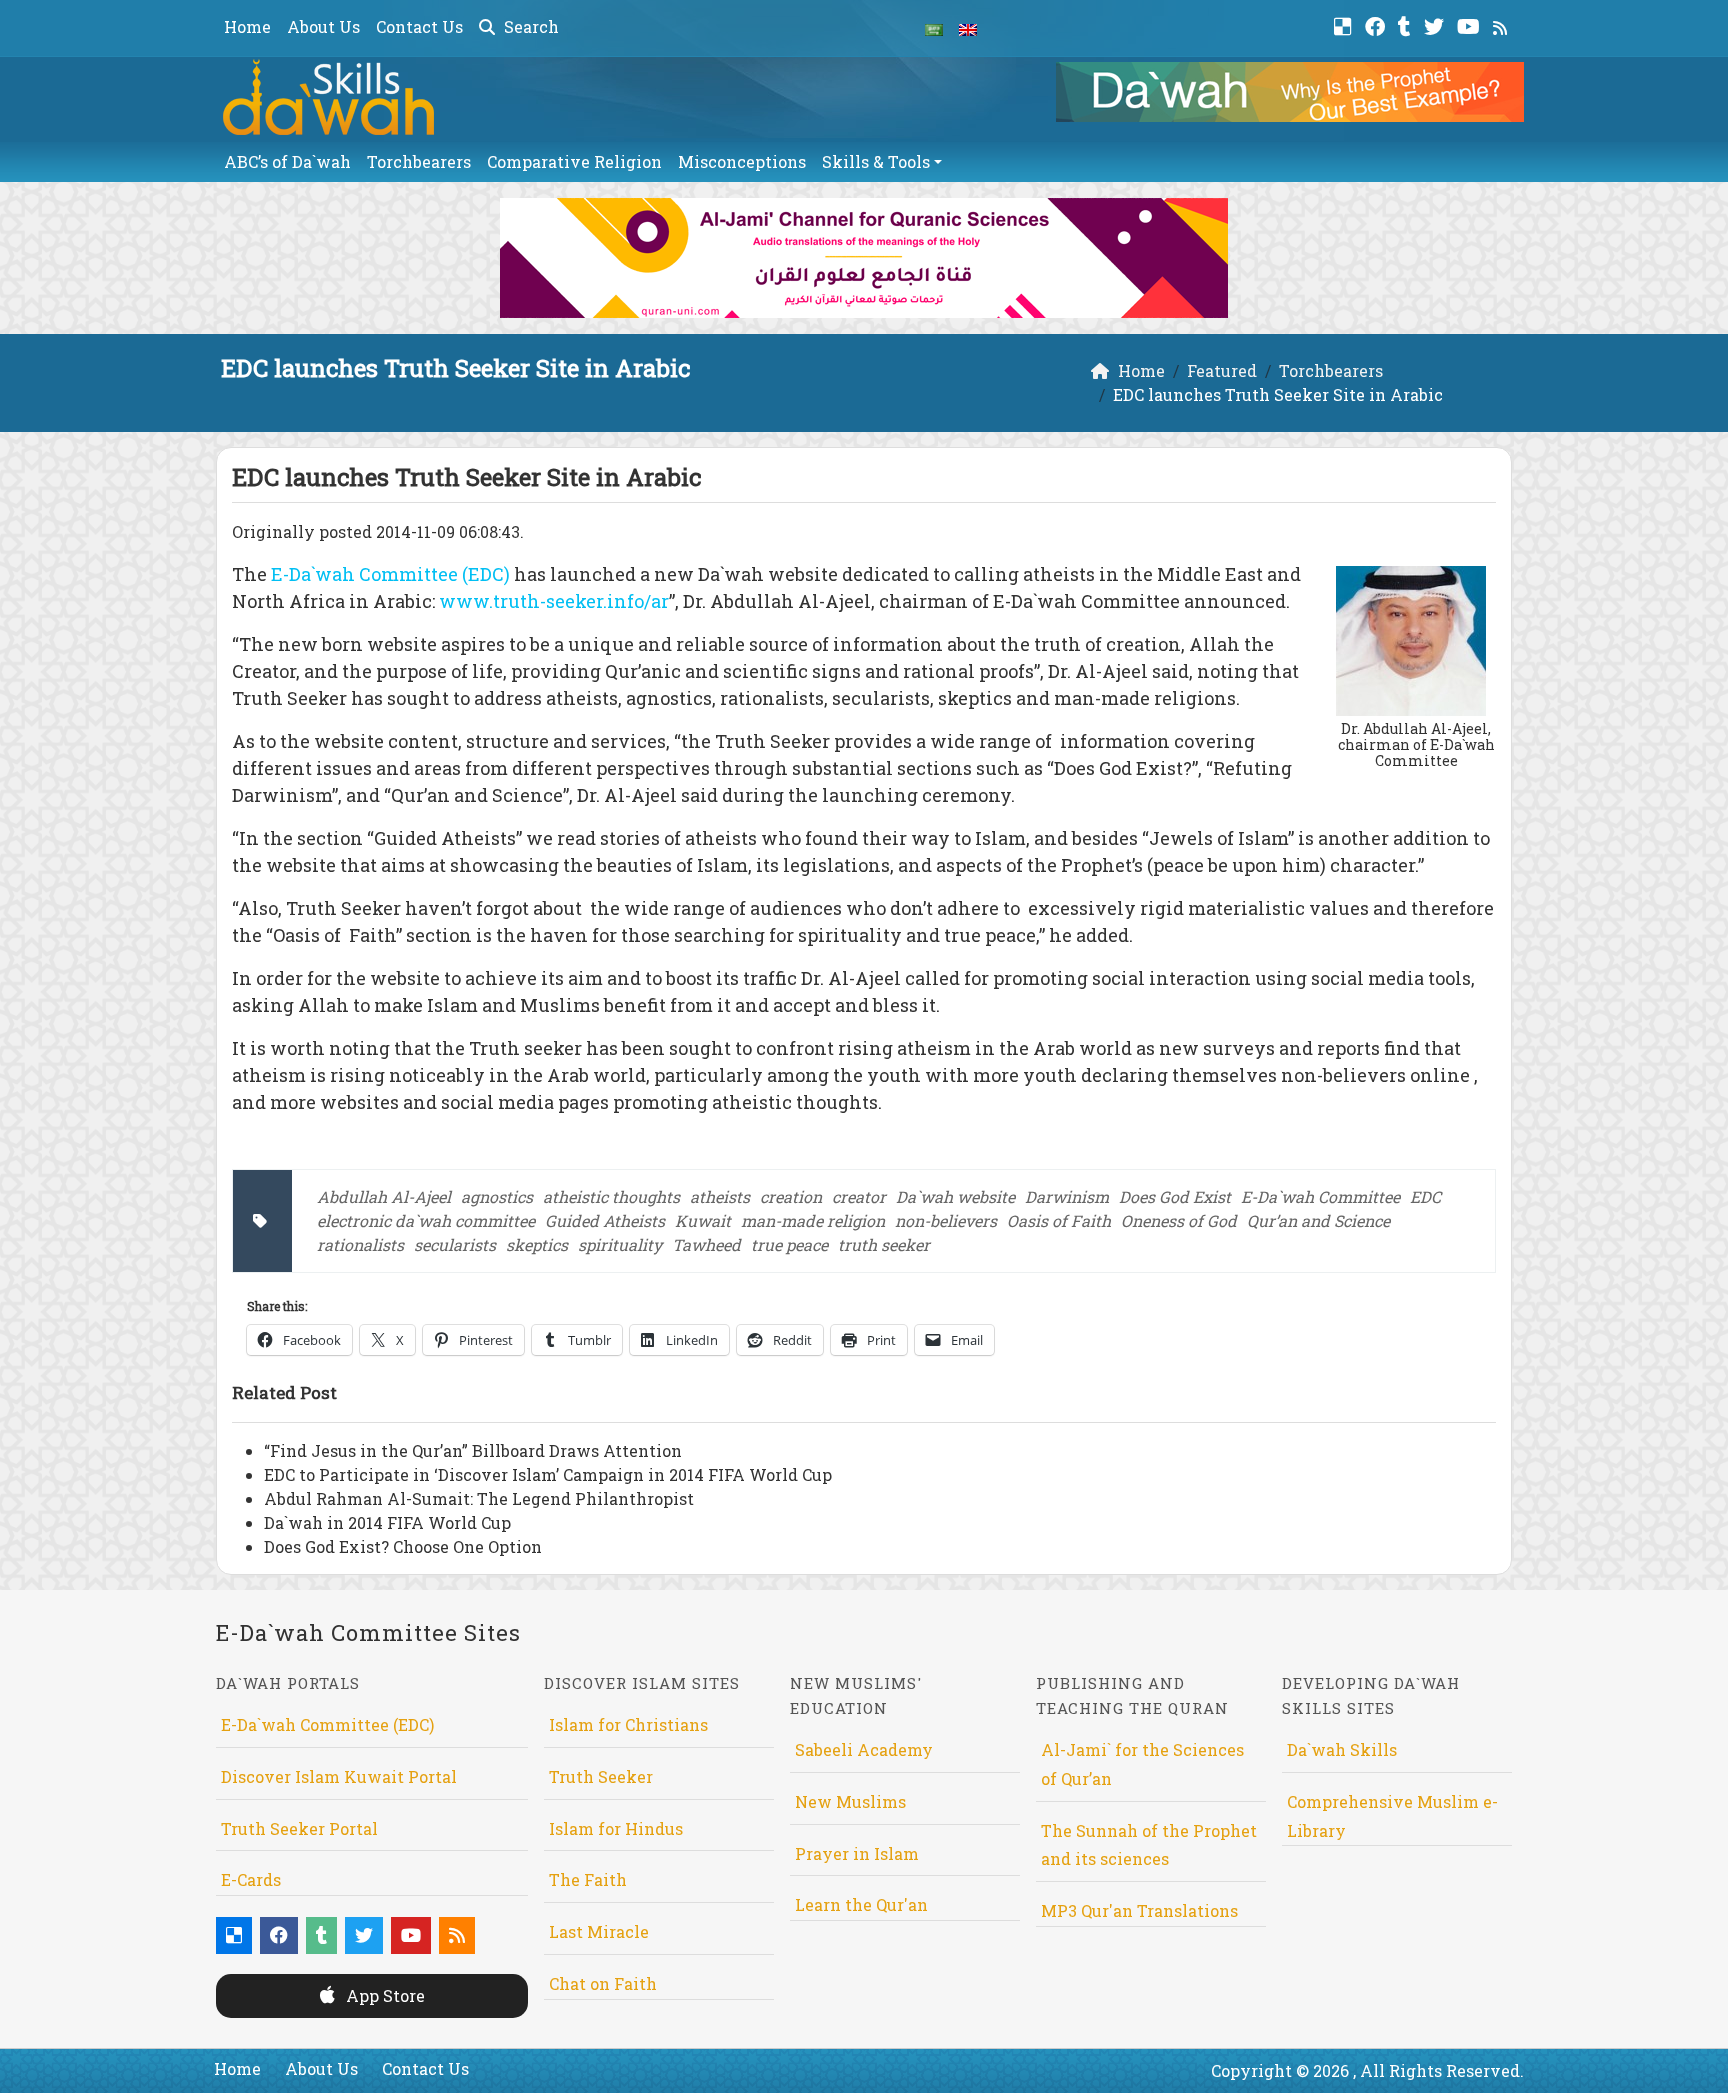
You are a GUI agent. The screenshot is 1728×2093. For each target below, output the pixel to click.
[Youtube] (1471, 24)
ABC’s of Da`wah (287, 161)
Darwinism (1067, 1196)
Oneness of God (1179, 1220)
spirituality (620, 1244)
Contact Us (419, 26)
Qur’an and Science (1318, 1220)
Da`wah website (955, 1196)
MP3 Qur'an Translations (1139, 1910)
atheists (720, 1196)
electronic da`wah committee (426, 1220)
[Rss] (1502, 24)
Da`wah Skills (1342, 1749)
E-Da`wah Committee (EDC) (390, 574)
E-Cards (251, 1879)
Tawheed (706, 1244)
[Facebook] (1377, 24)
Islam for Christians (628, 1724)
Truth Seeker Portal (299, 1828)
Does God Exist (1175, 1196)
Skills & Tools (876, 161)
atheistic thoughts (611, 1196)
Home (247, 26)
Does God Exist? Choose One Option (403, 1546)
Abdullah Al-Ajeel (384, 1196)
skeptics (537, 1244)
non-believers (946, 1220)
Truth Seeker (601, 1776)
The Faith (588, 1879)
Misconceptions (742, 161)
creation (791, 1196)
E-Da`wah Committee (1320, 1196)
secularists (455, 1244)
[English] (968, 28)
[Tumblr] (1407, 24)
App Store (383, 1995)
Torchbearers (419, 161)
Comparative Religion (574, 161)
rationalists (360, 1244)
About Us (323, 26)
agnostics (497, 1196)
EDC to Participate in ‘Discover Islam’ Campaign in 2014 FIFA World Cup (548, 1474)
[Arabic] (934, 28)
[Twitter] (1436, 24)
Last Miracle (599, 1931)
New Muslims (850, 1801)
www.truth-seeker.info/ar (554, 601)
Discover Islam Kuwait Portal (339, 1776)
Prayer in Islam (857, 1853)
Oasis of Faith (1059, 1220)
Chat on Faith (603, 1983)
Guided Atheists (605, 1220)
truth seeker (884, 1244)
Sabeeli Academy (864, 1749)
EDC (1425, 1196)
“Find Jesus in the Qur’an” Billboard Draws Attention (473, 1450)
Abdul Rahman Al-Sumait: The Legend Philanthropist (479, 1498)
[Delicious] (1345, 24)
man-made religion (813, 1220)
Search (529, 26)
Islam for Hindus (616, 1828)
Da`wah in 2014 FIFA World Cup (387, 1522)
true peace (789, 1244)
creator (859, 1196)
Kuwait (703, 1220)
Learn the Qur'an (861, 1904)
